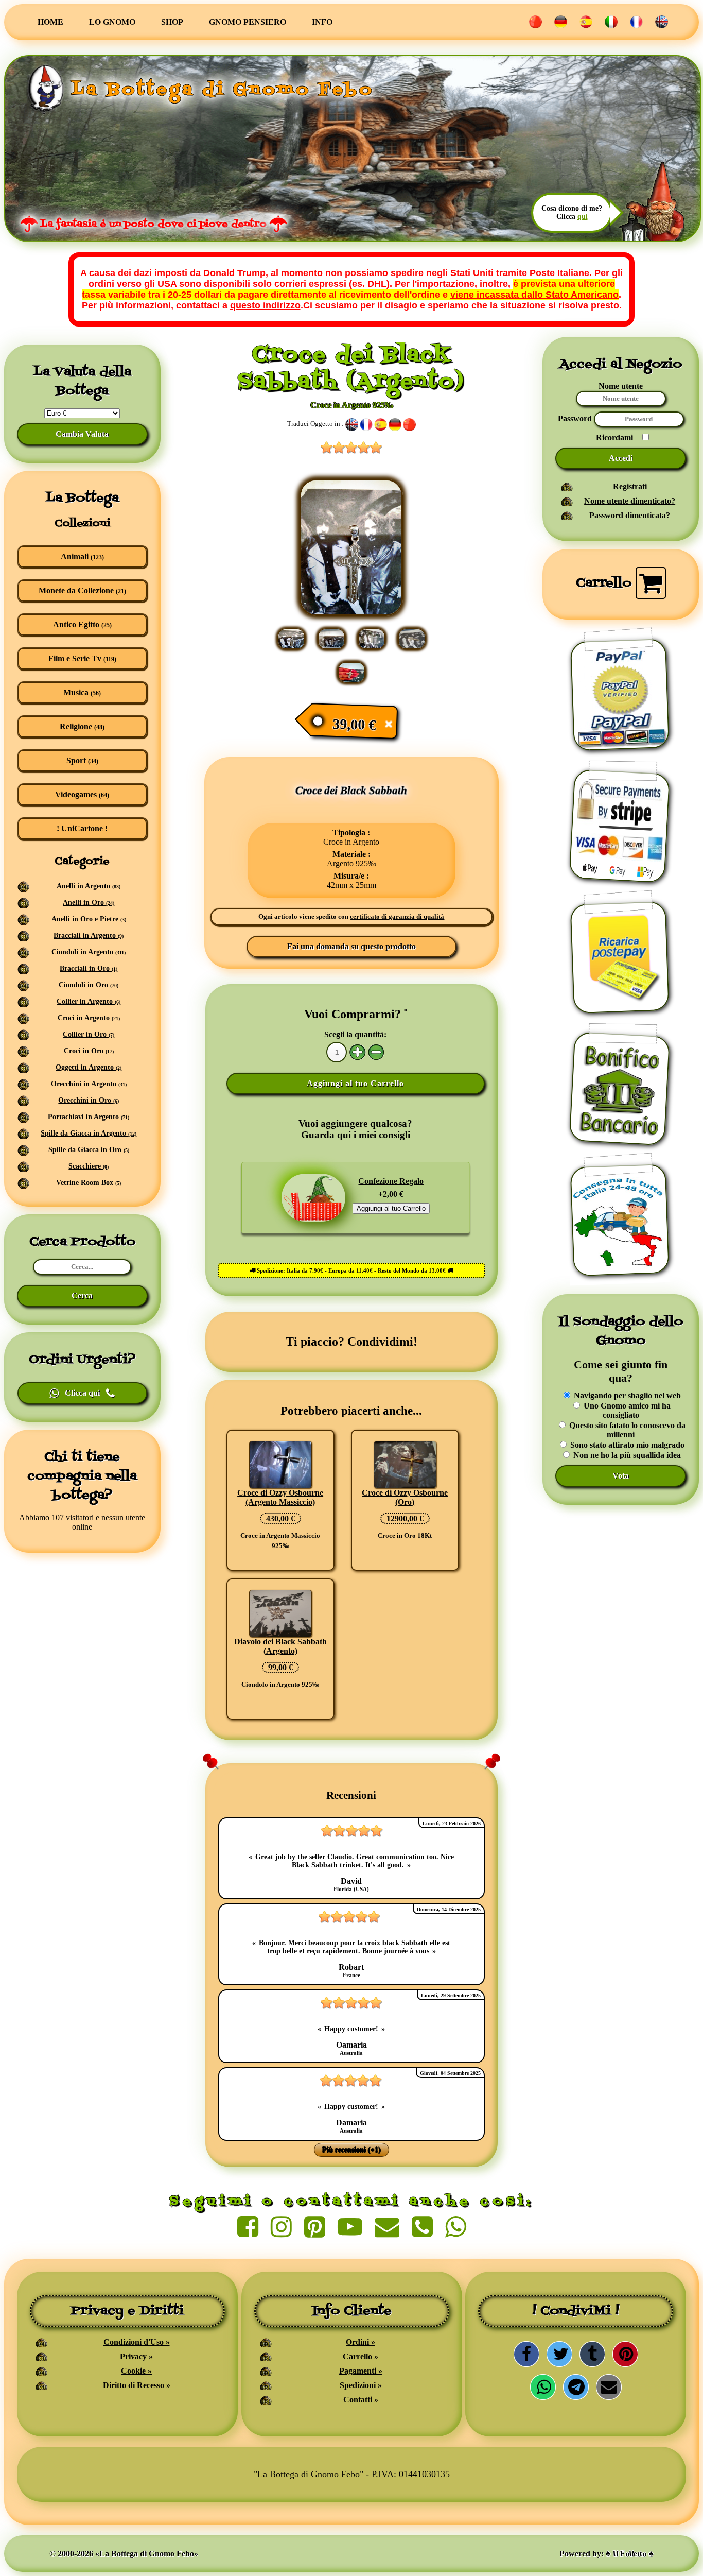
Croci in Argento (89, 1018)
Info (322, 22)
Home (50, 22)
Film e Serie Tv (82, 658)
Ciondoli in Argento (89, 952)
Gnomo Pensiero (248, 22)
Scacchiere (89, 1166)
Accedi (621, 458)
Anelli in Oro (89, 903)
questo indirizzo (265, 305)
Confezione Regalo (391, 1181)
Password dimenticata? (630, 515)
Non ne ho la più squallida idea (626, 1455)
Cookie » (136, 2371)
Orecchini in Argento (89, 1084)
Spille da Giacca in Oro (89, 1150)
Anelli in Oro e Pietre (89, 919)
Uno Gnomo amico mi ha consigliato (626, 1410)
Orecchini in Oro (89, 1100)
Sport (82, 760)
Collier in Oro (89, 1034)
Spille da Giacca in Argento (89, 1133)
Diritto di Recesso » (137, 2385)
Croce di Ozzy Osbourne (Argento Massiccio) (280, 1497)
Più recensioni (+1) (351, 2150)
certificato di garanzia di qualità (397, 917)
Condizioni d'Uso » (137, 2342)
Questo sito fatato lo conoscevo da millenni (626, 1430)
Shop (172, 22)
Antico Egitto (82, 624)
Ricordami (614, 437)
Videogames (82, 794)
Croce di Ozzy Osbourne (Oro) (405, 1497)
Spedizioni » (361, 2385)
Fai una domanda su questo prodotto (351, 946)
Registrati (630, 486)
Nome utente (621, 386)
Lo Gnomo (112, 22)
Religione (82, 726)
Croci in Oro (89, 1051)
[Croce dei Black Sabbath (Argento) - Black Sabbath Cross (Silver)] (351, 613)
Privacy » (136, 2356)
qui (583, 217)
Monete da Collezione (82, 590)
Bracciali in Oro (89, 968)
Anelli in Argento (89, 886)
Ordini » (361, 2342)
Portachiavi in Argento (89, 1117)
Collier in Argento (89, 1001)
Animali (82, 556)
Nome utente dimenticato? (630, 501)
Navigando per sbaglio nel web (626, 1395)
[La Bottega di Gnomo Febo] (46, 90)
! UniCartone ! (82, 828)
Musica (82, 692)
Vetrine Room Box (89, 1183)
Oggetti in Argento (89, 1067)
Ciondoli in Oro (89, 985)
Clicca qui (82, 1393)
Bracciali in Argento (89, 935)
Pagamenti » (361, 2371)
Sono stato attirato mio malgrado (626, 1445)
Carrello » (361, 2356)
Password (576, 418)
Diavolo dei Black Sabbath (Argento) (280, 1646)
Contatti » (361, 2400)
